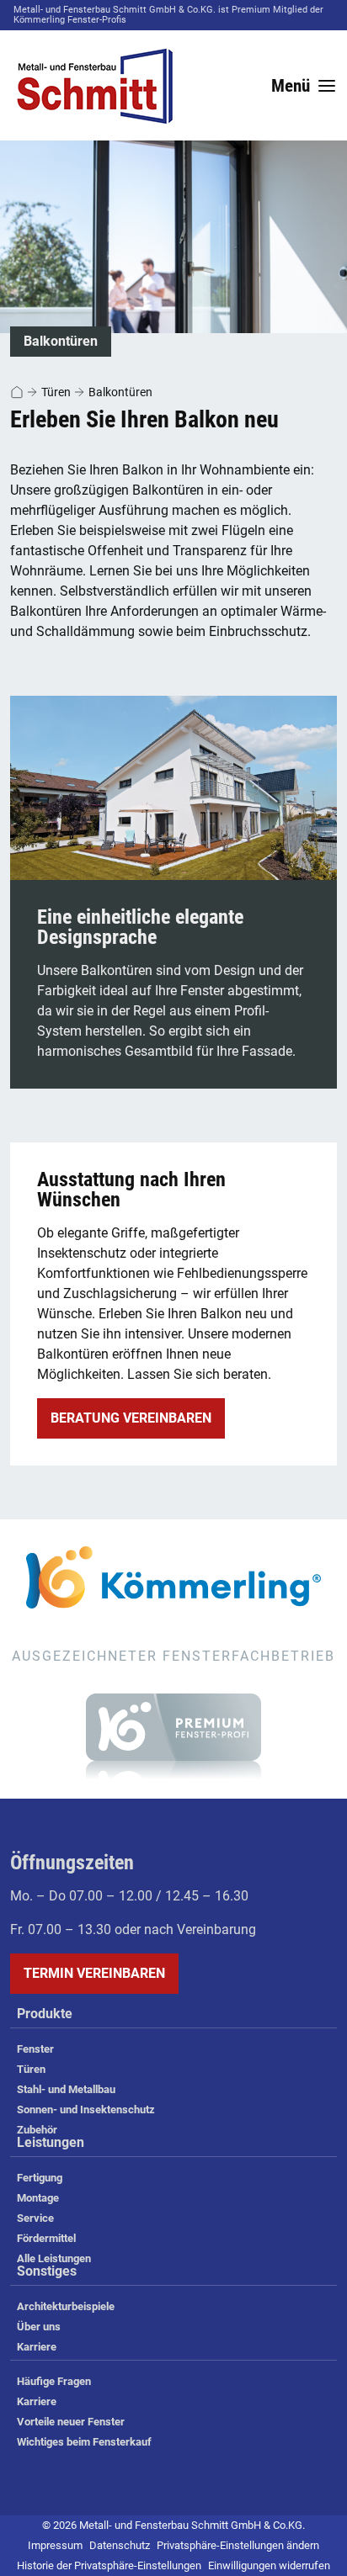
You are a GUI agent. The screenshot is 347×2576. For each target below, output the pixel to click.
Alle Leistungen (54, 2258)
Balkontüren (120, 392)
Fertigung (40, 2178)
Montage (38, 2198)
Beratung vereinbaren (131, 1418)
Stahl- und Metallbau (66, 2089)
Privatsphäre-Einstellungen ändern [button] (238, 2545)
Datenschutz (120, 2545)
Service (35, 2218)
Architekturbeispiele (66, 2306)
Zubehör (37, 2130)
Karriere (37, 2347)
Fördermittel (46, 2238)
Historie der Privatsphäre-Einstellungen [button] (109, 2565)
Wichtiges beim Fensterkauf (84, 2442)
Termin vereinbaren (94, 1973)
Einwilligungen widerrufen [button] (269, 2565)
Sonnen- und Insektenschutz (86, 2110)
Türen (56, 392)
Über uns (39, 2327)
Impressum (55, 2545)
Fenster (35, 2049)
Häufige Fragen (54, 2381)
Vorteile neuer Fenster (71, 2422)
